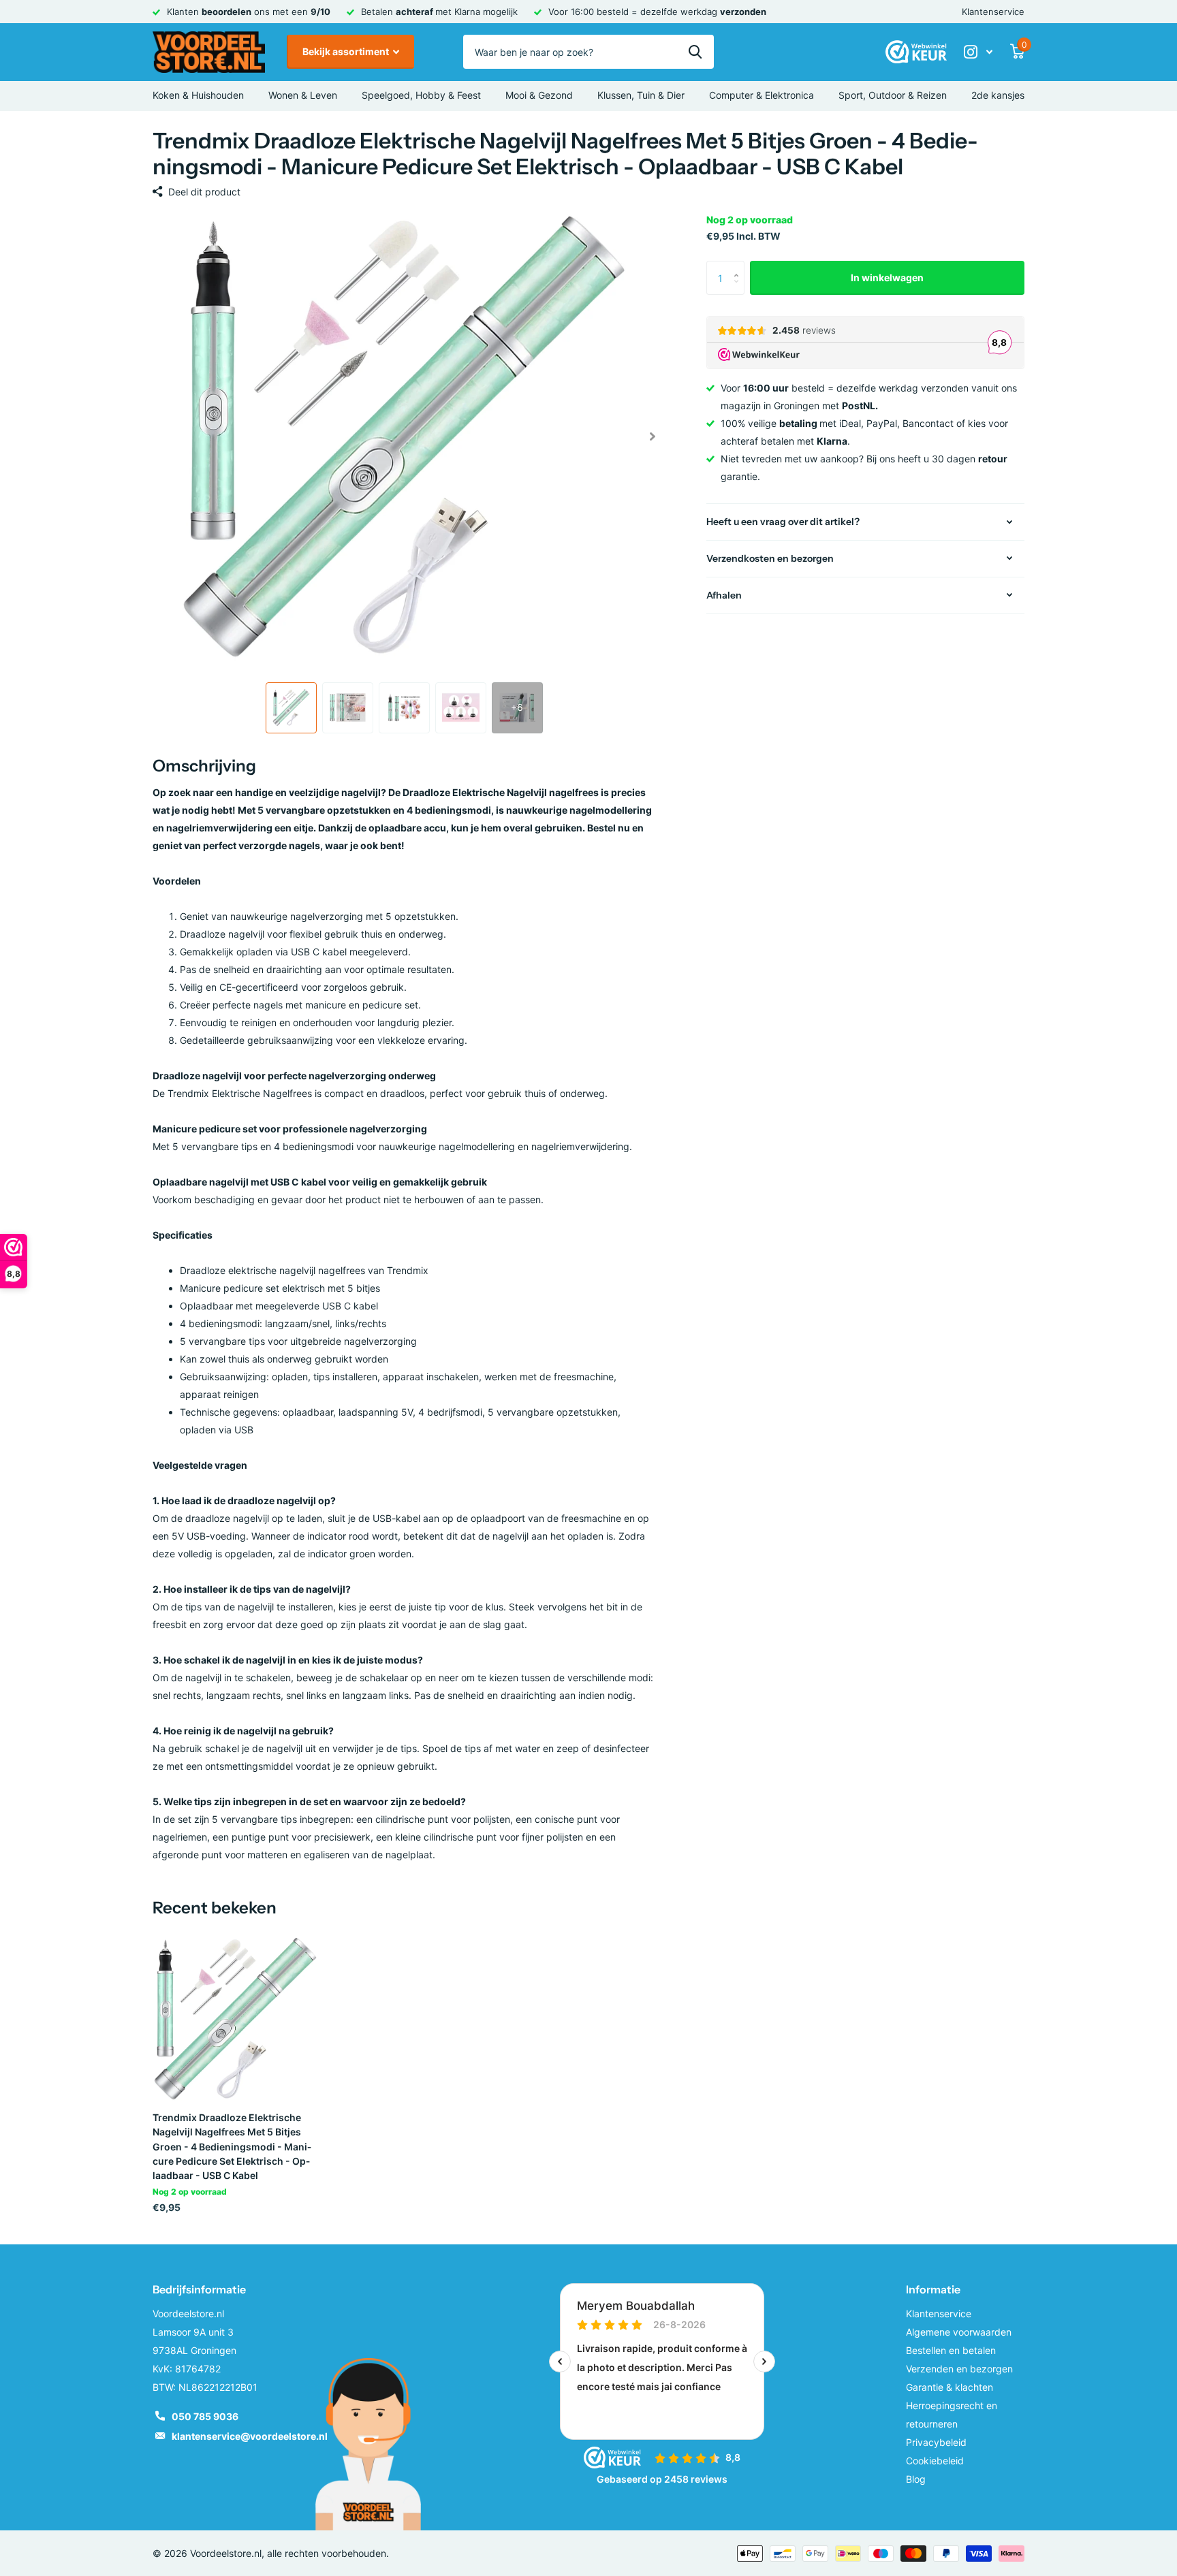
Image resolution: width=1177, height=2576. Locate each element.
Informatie (933, 2289)
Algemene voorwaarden (959, 2332)
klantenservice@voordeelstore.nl (250, 2436)
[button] (652, 436)
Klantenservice (993, 12)
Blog (916, 2479)
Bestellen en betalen (951, 2350)
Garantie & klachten (950, 2387)
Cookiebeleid (935, 2461)
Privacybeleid (936, 2442)
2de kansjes (998, 95)
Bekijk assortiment (347, 51)
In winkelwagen (887, 277)
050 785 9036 (205, 2416)
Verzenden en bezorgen (959, 2369)
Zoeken (695, 52)
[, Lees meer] (978, 52)
